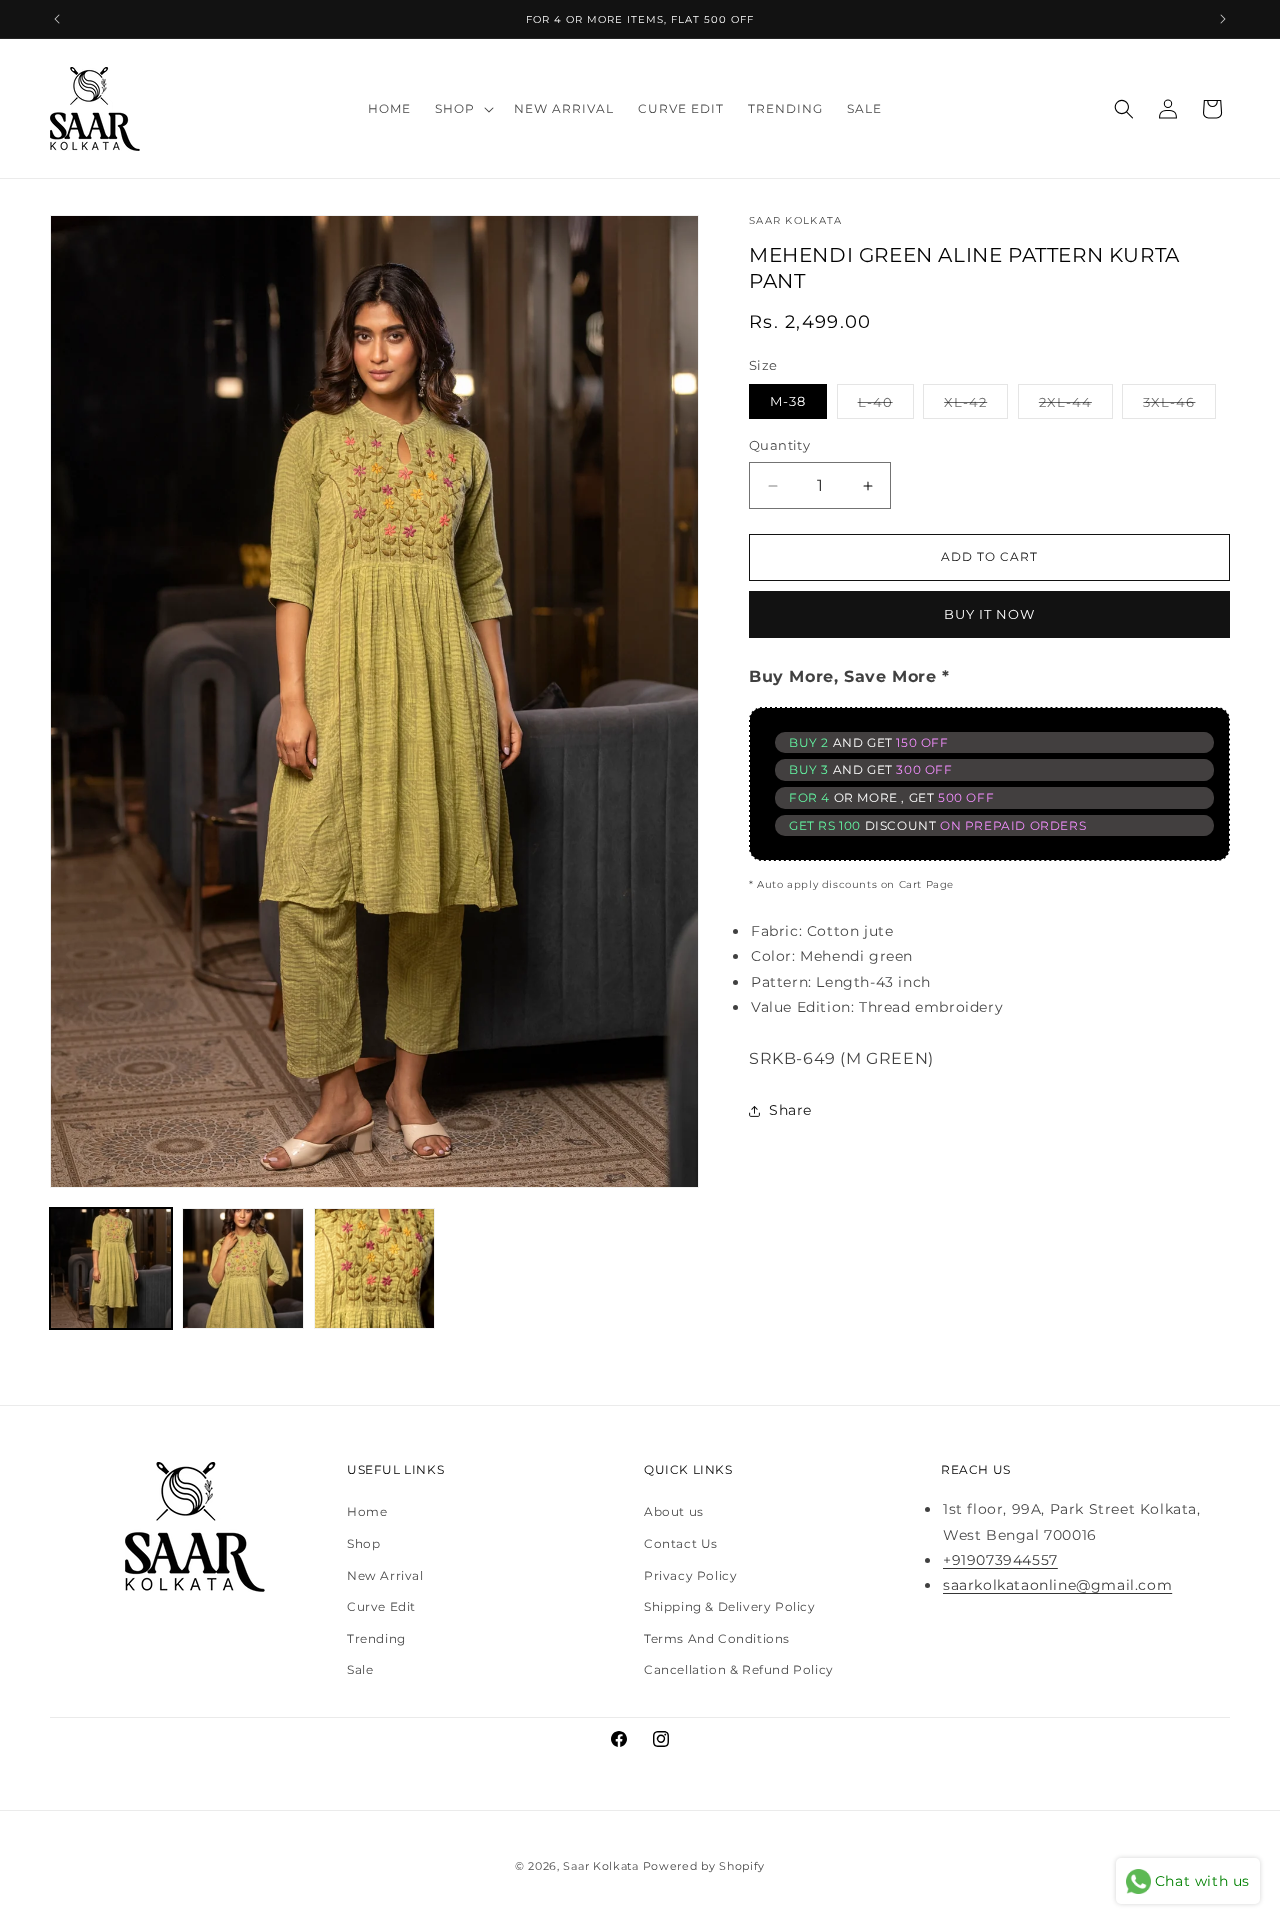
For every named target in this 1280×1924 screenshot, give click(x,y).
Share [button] (790, 1110)
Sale (360, 1670)
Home (367, 1512)
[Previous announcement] (57, 19)
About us (674, 1512)
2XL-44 (1076, 401)
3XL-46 (1179, 401)
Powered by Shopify (704, 1866)
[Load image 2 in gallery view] (243, 1269)
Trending (376, 1638)
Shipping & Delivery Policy (730, 1607)
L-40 (886, 401)
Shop (363, 1544)
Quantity (779, 446)
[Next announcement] (1223, 19)
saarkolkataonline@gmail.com (1057, 1586)
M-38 (788, 402)
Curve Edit (381, 1607)
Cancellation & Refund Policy (739, 1670)
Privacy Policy (690, 1575)
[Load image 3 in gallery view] (375, 1269)
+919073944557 (1000, 1560)
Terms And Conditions (717, 1638)
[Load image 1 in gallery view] (111, 1269)
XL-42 (976, 401)
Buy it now (989, 614)
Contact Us (681, 1544)
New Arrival (385, 1575)
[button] (462, 109)
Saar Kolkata (600, 1866)
